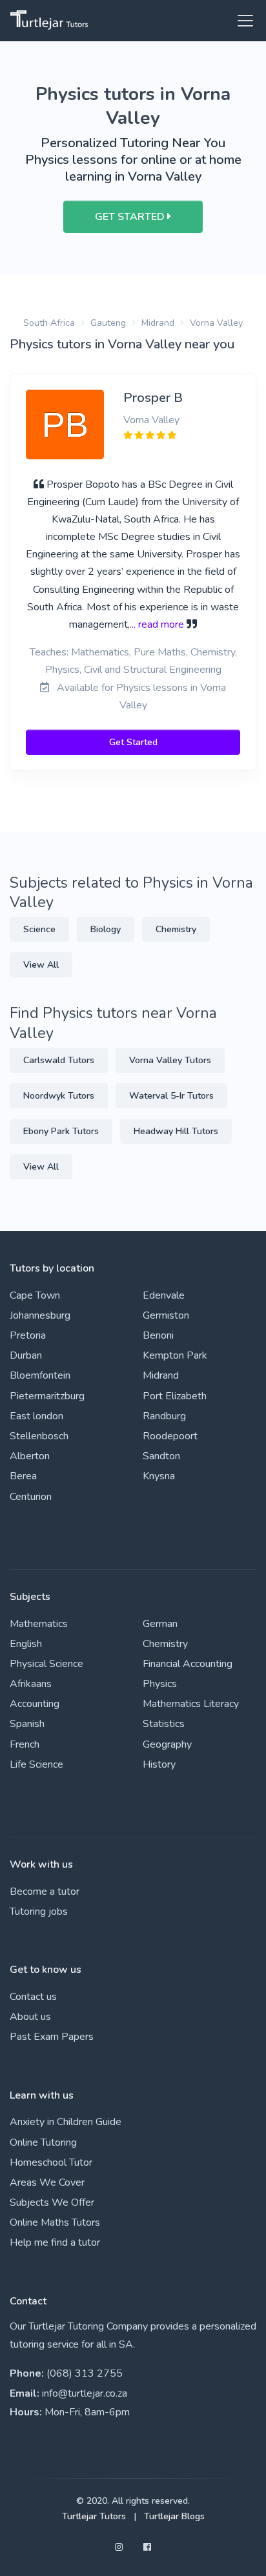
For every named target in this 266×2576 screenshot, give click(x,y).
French (25, 1744)
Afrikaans (31, 1684)
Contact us (33, 1997)
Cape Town (35, 1295)
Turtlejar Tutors (94, 2516)
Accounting (35, 1704)
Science (39, 929)
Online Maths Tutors (55, 2222)
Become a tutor (45, 1892)
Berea (23, 1476)
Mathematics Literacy (191, 1704)
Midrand (158, 323)
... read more (157, 624)
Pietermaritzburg (47, 1396)
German (160, 1624)
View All (41, 965)
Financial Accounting (188, 1664)
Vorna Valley (216, 323)
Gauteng (108, 323)
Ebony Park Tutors (61, 1131)
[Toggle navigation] (241, 21)
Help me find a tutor (55, 2242)
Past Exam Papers (52, 2037)
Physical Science (46, 1664)
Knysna (159, 1476)
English (26, 1644)
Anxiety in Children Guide (66, 2122)
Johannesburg (40, 1315)
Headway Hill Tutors (176, 1131)
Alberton (30, 1456)
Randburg (164, 1416)
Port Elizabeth (175, 1396)
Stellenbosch (39, 1436)
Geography (167, 1744)
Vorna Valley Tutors (170, 1060)
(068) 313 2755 (85, 2373)
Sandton (161, 1456)
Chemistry (176, 929)
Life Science (36, 1764)
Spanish (27, 1724)
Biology (106, 929)
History (159, 1764)
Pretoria (28, 1335)
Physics (160, 1684)
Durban (26, 1355)
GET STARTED (131, 217)
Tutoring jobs (39, 1912)
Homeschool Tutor (51, 2162)
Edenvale (164, 1295)
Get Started (133, 742)
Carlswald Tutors (59, 1060)
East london (36, 1416)
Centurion (31, 1497)
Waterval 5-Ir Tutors (171, 1096)
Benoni (158, 1335)
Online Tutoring (43, 2142)
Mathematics (39, 1624)
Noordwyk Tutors (59, 1096)
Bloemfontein (40, 1375)
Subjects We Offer (52, 2202)
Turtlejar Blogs (174, 2516)
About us (30, 2017)
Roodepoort (170, 1436)
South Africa (49, 323)
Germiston (166, 1315)
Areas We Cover (47, 2182)
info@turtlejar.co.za (85, 2393)
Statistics (164, 1724)
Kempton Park (175, 1355)
